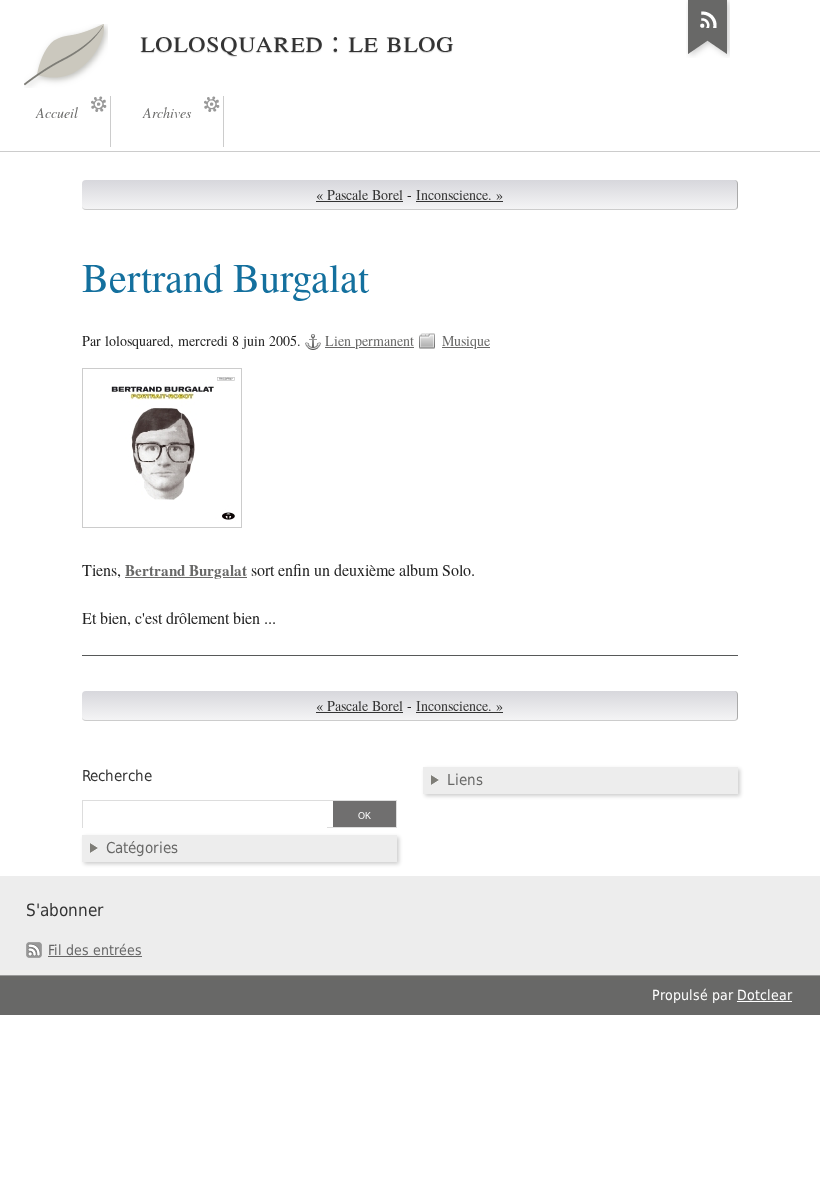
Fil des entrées (95, 950)
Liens (465, 780)
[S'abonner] (708, 54)
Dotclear (764, 995)
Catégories (142, 848)
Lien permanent (369, 340)
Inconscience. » (459, 194)
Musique (466, 340)
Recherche (117, 776)
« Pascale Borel (359, 194)
